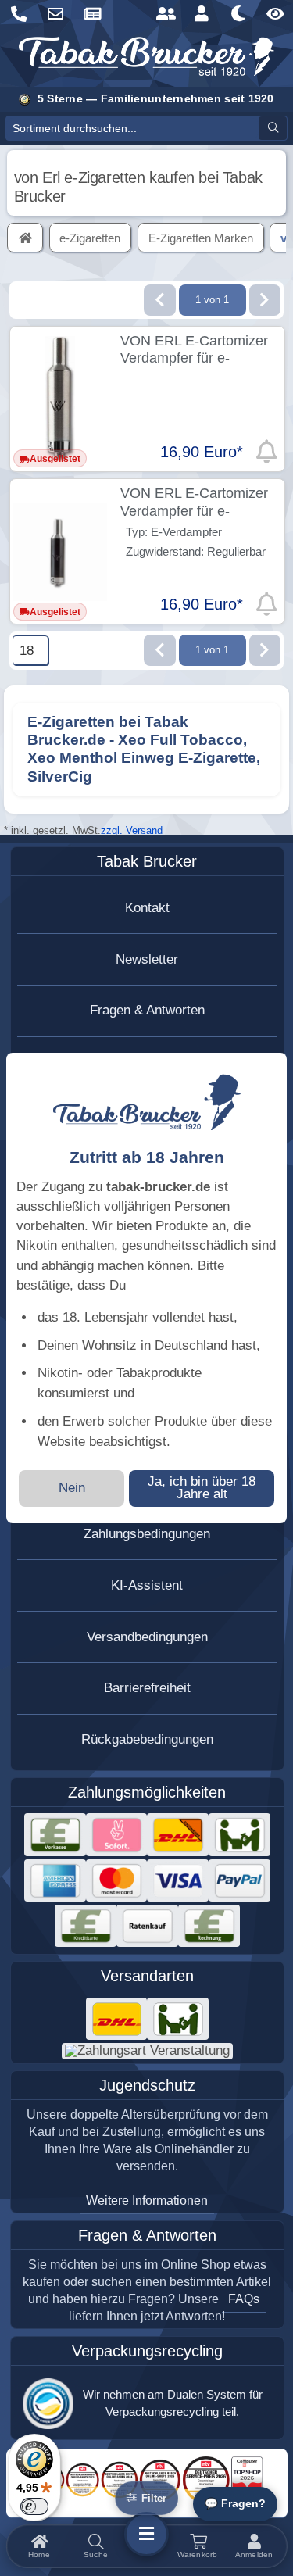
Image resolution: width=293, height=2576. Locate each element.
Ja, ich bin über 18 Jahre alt (202, 1488)
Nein (72, 1488)
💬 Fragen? (235, 2504)
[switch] (34, 2506)
